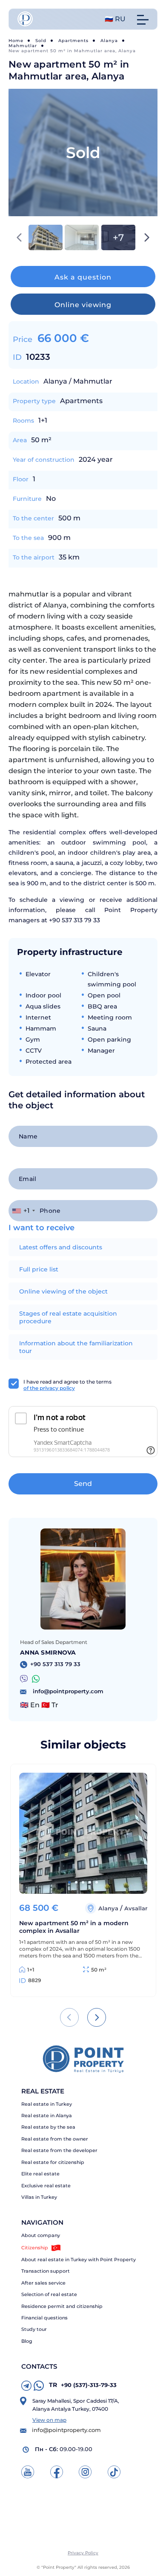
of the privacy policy (49, 1388)
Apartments (73, 41)
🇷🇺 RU (115, 19)
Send (83, 1484)
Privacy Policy (83, 2553)
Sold (41, 41)
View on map (49, 2420)
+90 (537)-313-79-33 (83, 2385)
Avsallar (136, 1908)
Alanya (109, 41)
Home (16, 41)
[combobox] (23, 1211)
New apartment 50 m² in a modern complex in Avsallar (74, 1927)
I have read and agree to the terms (67, 1385)
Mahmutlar (23, 46)
